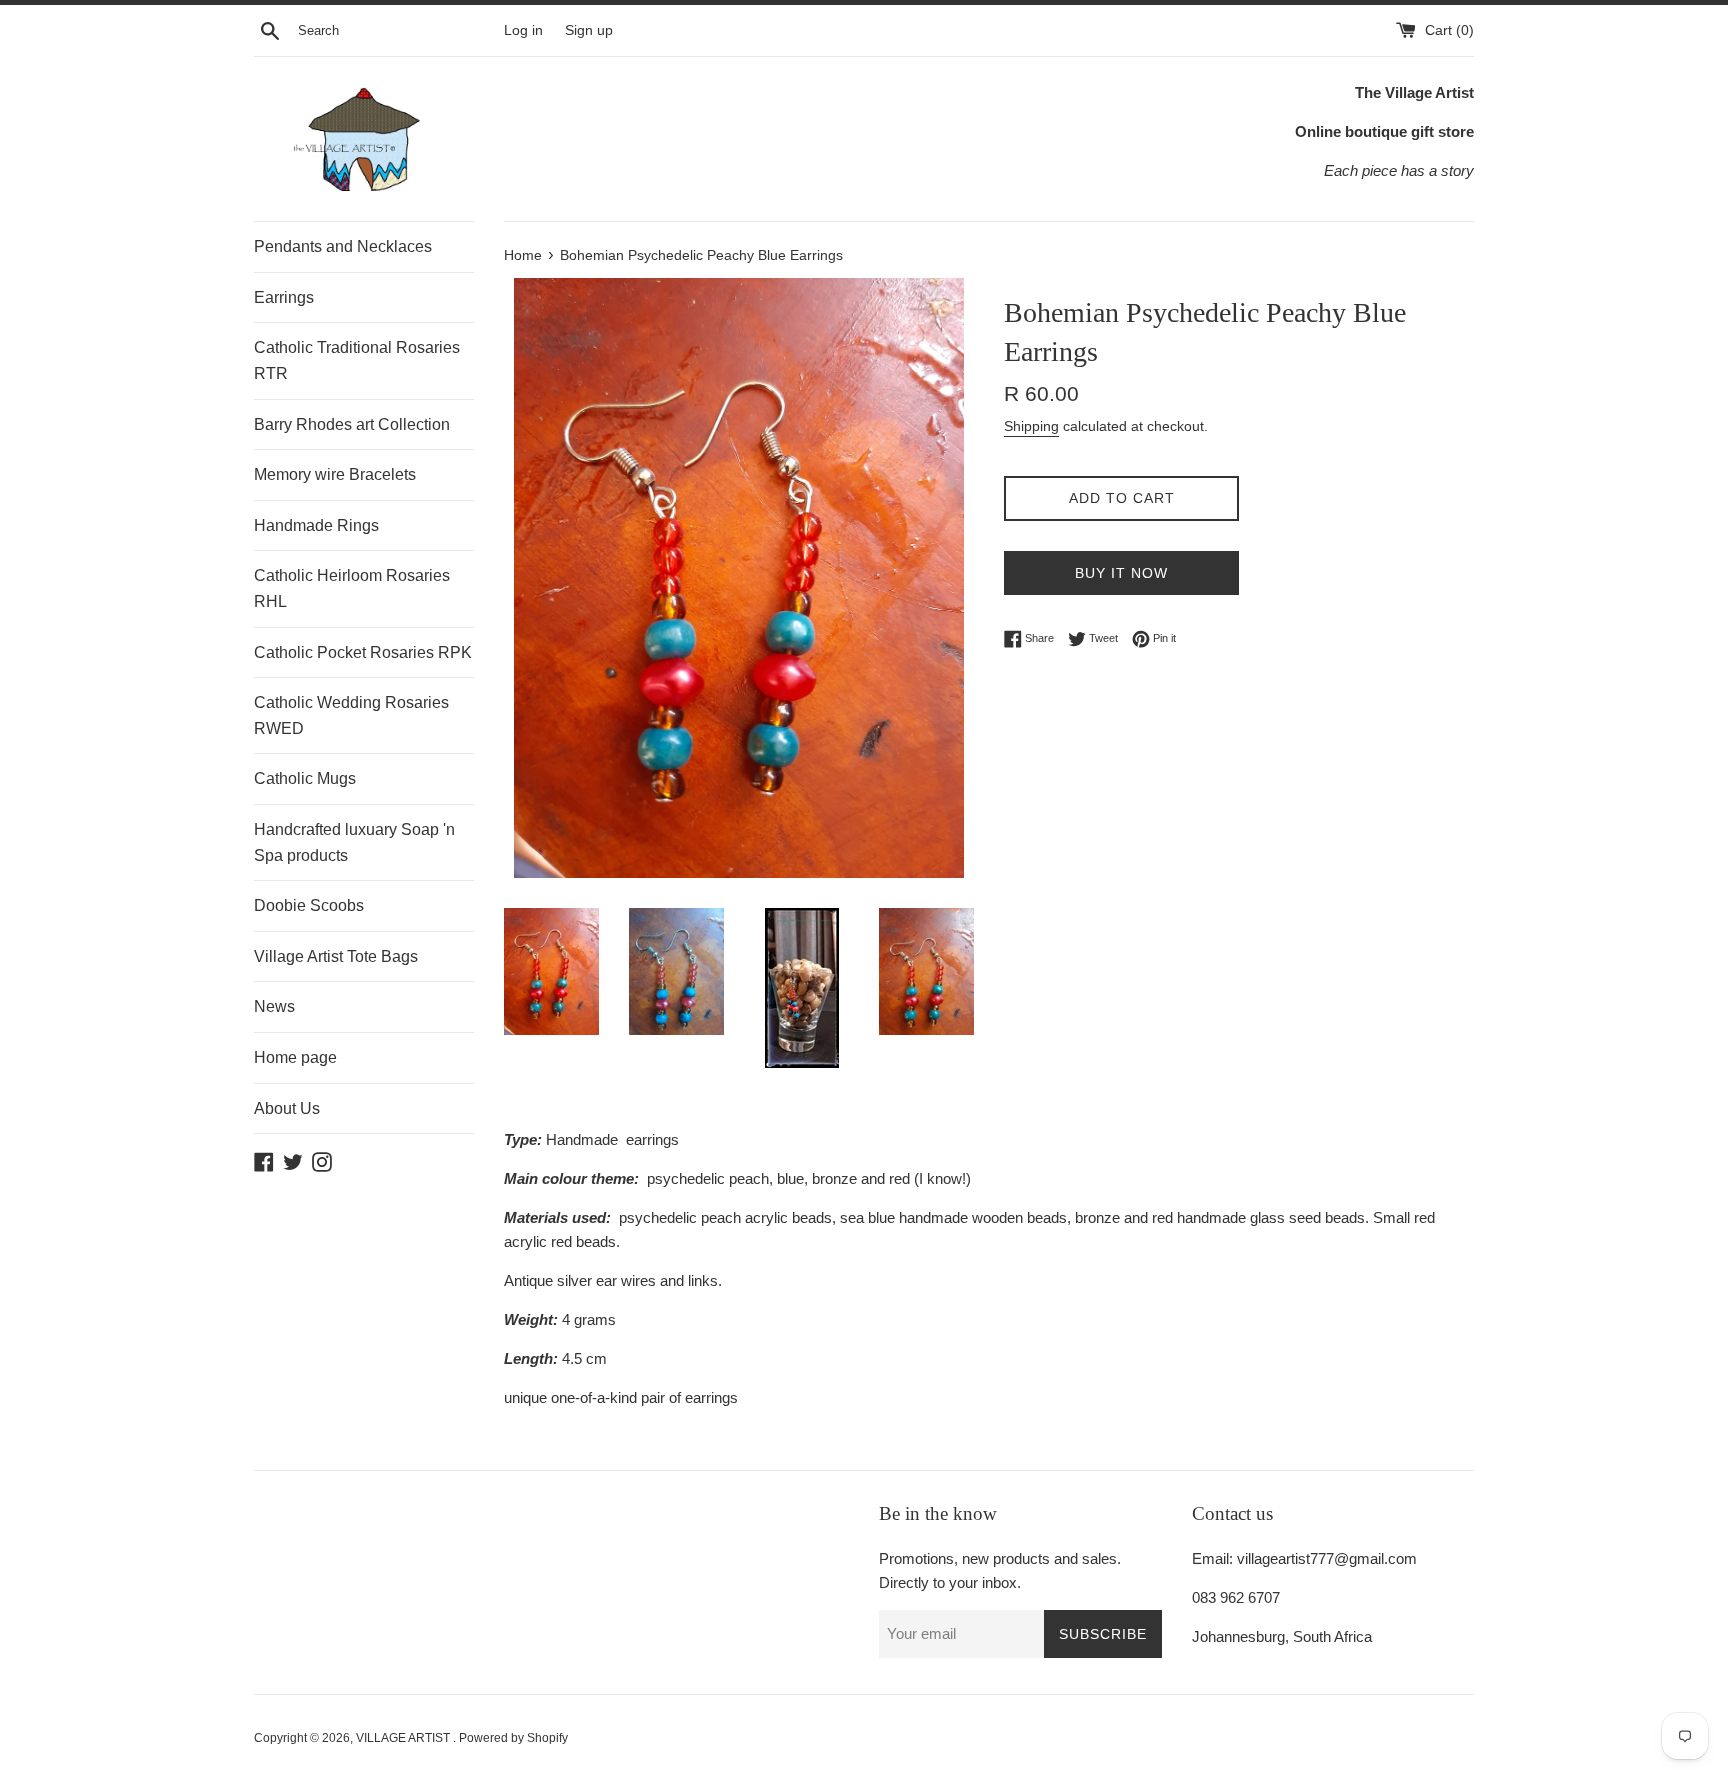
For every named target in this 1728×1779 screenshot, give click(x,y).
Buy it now (1121, 573)
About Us (287, 1108)
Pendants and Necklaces (343, 246)
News (274, 1006)
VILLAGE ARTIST (404, 1738)
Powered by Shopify (513, 1738)
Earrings (284, 297)
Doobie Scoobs (309, 905)
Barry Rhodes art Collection (352, 424)
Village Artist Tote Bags (336, 956)
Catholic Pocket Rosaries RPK (363, 652)
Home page (295, 1057)
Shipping (1031, 426)
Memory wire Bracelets (335, 474)
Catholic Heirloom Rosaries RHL (352, 588)
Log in (523, 30)
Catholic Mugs (305, 778)
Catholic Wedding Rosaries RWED (351, 715)
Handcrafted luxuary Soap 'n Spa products (354, 842)
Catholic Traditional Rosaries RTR (357, 360)
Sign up (589, 30)
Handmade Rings (316, 525)
